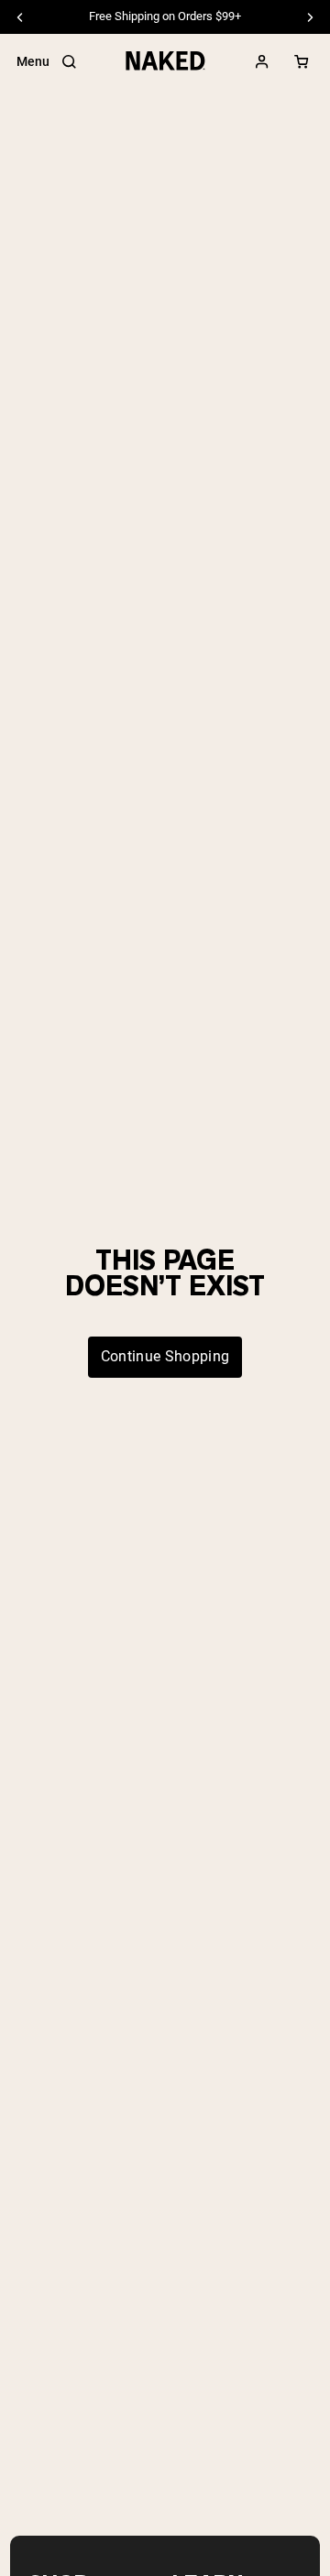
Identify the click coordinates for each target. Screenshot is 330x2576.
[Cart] (302, 62)
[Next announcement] (310, 17)
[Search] (69, 62)
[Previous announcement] (20, 17)
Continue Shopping (165, 1356)
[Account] (262, 62)
